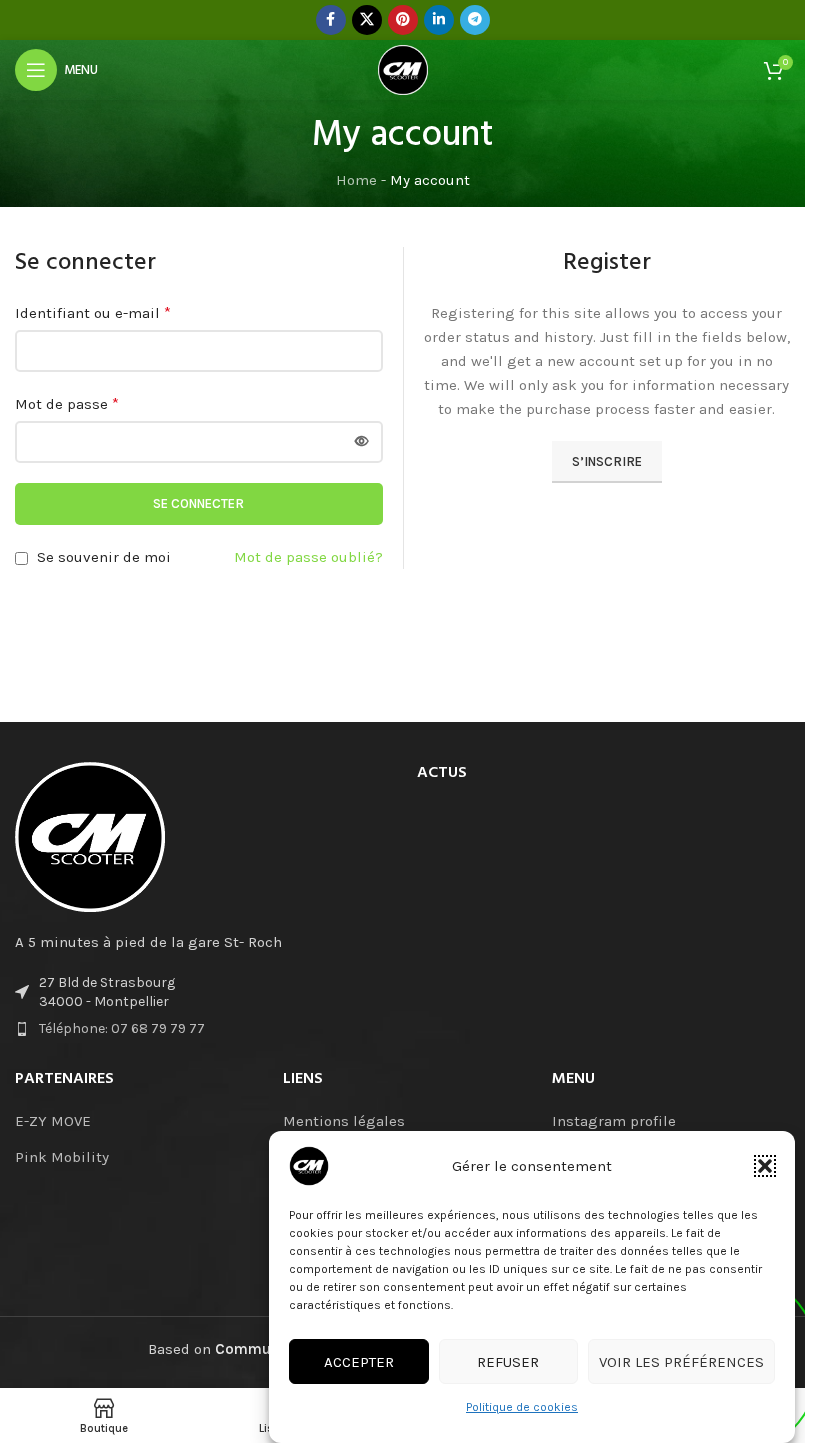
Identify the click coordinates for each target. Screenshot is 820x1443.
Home (356, 180)
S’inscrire (607, 461)
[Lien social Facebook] (331, 20)
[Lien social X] (367, 20)
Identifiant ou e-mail (93, 312)
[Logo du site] (403, 69)
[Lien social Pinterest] (403, 20)
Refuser (508, 1362)
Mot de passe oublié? (308, 557)
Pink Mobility (62, 1157)
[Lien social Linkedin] (439, 20)
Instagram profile (614, 1121)
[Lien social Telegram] (475, 20)
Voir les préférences (681, 1362)
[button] (765, 1166)
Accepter (359, 1362)
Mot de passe (67, 403)
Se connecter (198, 503)
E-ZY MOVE (53, 1121)
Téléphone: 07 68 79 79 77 (122, 1028)
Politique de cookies (522, 1407)
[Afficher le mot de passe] (362, 442)
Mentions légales (344, 1121)
